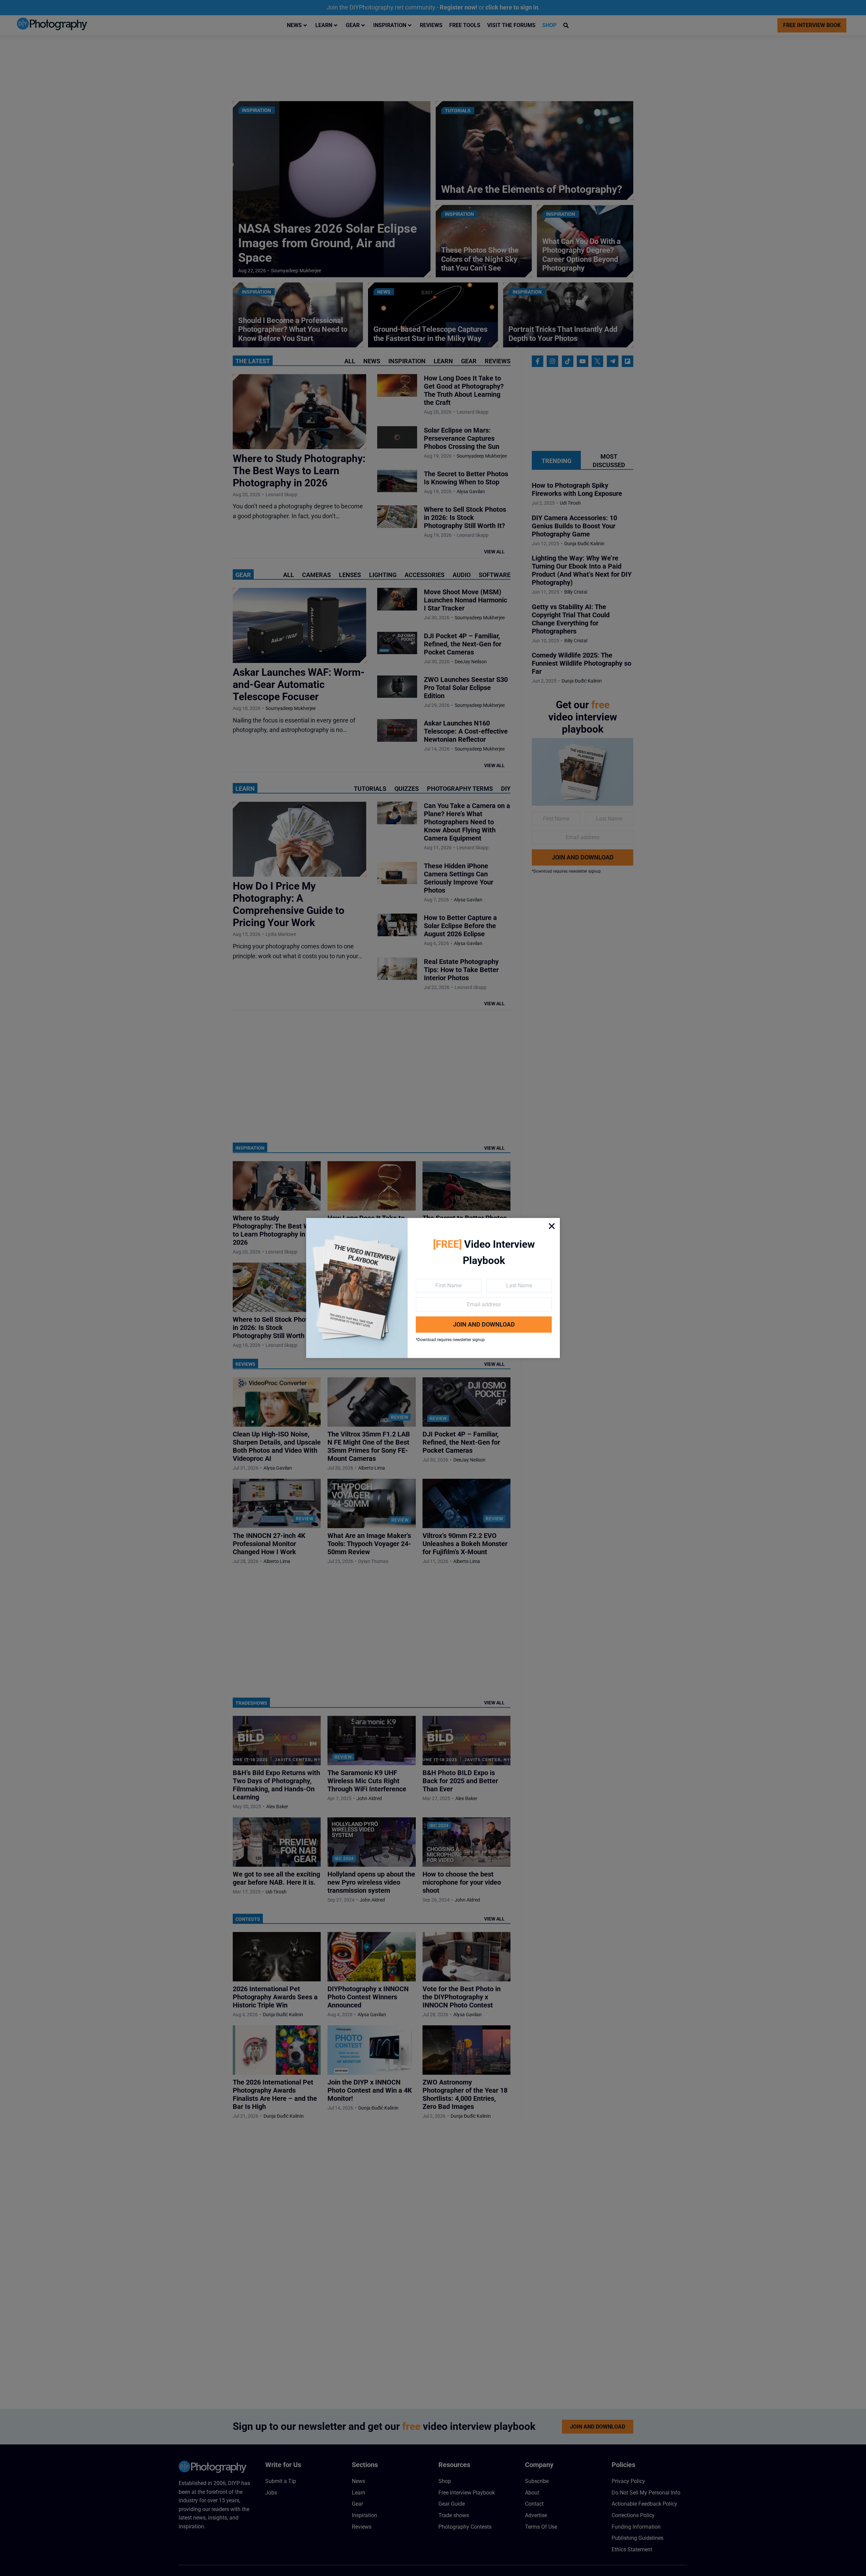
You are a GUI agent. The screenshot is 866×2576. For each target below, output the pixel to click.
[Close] (552, 1226)
